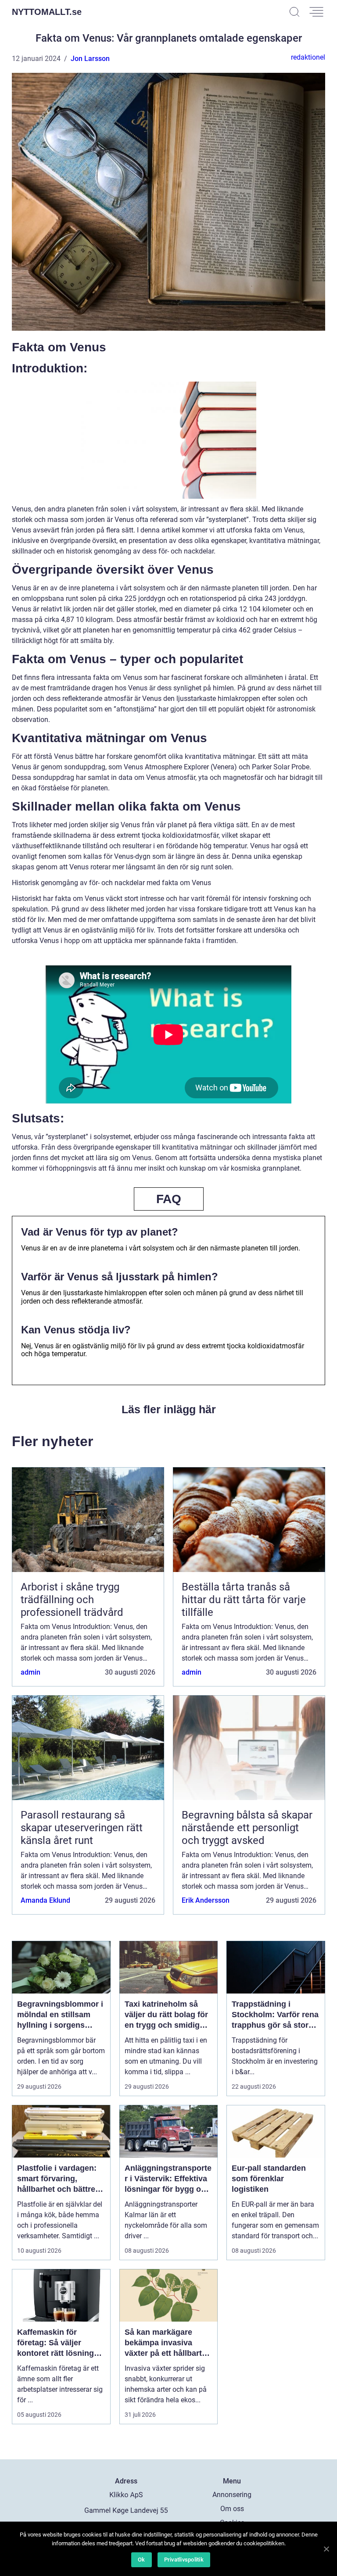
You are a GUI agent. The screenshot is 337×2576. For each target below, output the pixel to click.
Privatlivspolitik (184, 2560)
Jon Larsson (90, 59)
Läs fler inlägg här (169, 1409)
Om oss (232, 2509)
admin (30, 1672)
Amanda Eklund (45, 1900)
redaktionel (308, 57)
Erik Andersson (206, 1900)
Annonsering (232, 2495)
